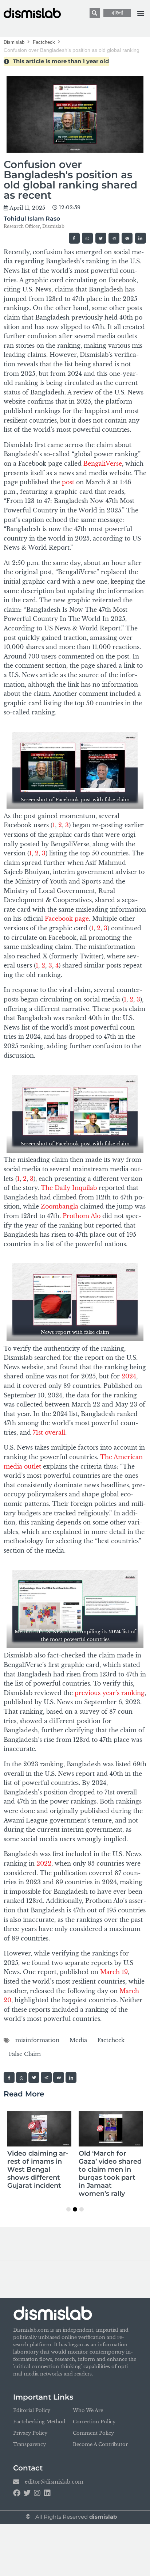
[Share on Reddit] (127, 238)
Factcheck (44, 42)
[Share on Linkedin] (141, 238)
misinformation (37, 2040)
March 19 (114, 1972)
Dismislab (14, 42)
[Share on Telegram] (114, 238)
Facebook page (67, 919)
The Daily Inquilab (69, 1188)
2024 (129, 1376)
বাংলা (117, 13)
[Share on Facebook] (74, 238)
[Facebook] (17, 2493)
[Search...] (95, 13)
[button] (141, 13)
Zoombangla (60, 1206)
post (68, 482)
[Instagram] (37, 2493)
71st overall (49, 1432)
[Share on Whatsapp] (87, 238)
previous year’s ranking (109, 1693)
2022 (44, 1863)
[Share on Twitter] (101, 238)
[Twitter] (27, 2493)
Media (78, 2040)
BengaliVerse (103, 463)
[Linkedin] (47, 2493)
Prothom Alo (82, 1216)
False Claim (25, 2054)
